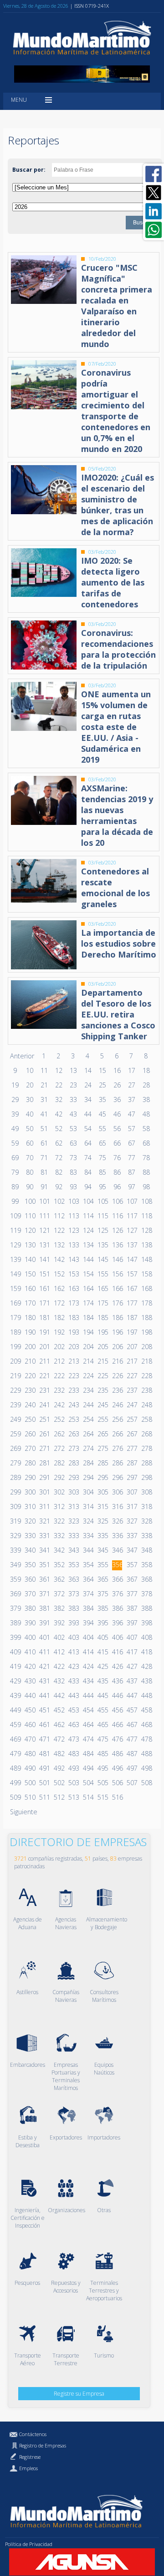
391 (44, 1623)
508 (146, 1783)
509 (15, 1797)
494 (88, 1768)
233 (73, 1390)
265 (102, 1434)
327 (132, 1521)
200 (30, 1347)
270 (30, 1448)
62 (59, 1143)
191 (44, 1332)
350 (30, 1565)
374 (88, 1594)
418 (146, 1652)
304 (88, 1492)
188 (146, 1318)
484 (88, 1754)
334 (88, 1536)
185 (102, 1318)
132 (59, 1245)
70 (30, 1158)
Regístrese (30, 2457)
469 (15, 1739)
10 (30, 1070)
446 (117, 1695)
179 (15, 1318)
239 (15, 1405)
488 (146, 1754)
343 (73, 1550)
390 (30, 1623)
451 (44, 1710)
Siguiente (24, 1812)
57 (132, 1129)
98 (146, 1187)
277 (132, 1448)
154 (88, 1274)
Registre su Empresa (79, 2394)
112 (59, 1216)
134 (88, 1245)
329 (15, 1536)
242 (59, 1405)
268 (146, 1434)
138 (146, 1245)
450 (30, 1710)
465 (102, 1725)
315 (102, 1506)
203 (73, 1347)
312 (59, 1506)
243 (73, 1405)
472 (59, 1739)
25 (102, 1085)
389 (15, 1623)
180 (30, 1318)
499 (15, 1783)
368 (146, 1579)
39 (15, 1114)
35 (102, 1099)
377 (132, 1594)
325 (102, 1521)
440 (30, 1695)
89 (15, 1187)
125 (102, 1230)
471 (44, 1739)
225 (102, 1376)
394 (88, 1623)
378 (146, 1594)
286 (117, 1463)
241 (44, 1405)
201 (44, 1347)
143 (73, 1259)
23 (73, 1085)
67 (132, 1143)
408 (146, 1637)
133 (73, 1245)
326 (117, 1521)
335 (102, 1536)
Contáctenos (33, 2434)
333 (73, 1536)
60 (30, 1143)
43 (73, 1114)
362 (59, 1579)
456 (117, 1710)
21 (44, 1085)
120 (30, 1230)
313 (73, 1506)
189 (15, 1332)
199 (15, 1347)
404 (88, 1637)
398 (146, 1623)
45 (102, 1114)
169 (15, 1303)
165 (102, 1288)
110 (30, 1216)
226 (117, 1376)
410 (30, 1652)
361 (44, 1579)
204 (88, 1347)
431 (44, 1681)
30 (30, 1099)
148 (146, 1259)
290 (30, 1477)
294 (88, 1477)
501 (44, 1783)
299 (15, 1492)
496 (117, 1768)
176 (117, 1303)
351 (44, 1565)
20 (30, 1085)
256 (117, 1419)
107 (132, 1201)
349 (15, 1565)
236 (117, 1390)
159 (15, 1288)
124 (88, 1230)
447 (132, 1695)
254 (88, 1419)
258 (146, 1419)
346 (117, 1550)
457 (132, 1710)
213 (73, 1361)
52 (59, 1129)
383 (73, 1608)
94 (88, 1187)
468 (146, 1725)
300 (30, 1492)
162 (59, 1288)
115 (102, 1216)
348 (146, 1550)
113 (73, 1216)
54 (88, 1129)
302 (59, 1492)
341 (44, 1550)
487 (132, 1754)
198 (146, 1332)
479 (15, 1754)
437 (132, 1681)
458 (146, 1710)
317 (132, 1506)
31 (44, 1099)
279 (15, 1463)
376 (117, 1594)
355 (102, 1565)
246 (117, 1405)
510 (30, 1797)
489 (15, 1768)
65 (102, 1143)
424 (88, 1666)
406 (117, 1637)
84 (88, 1172)
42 (59, 1114)
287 (132, 1463)
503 (73, 1783)
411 (44, 1652)
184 (88, 1318)
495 (102, 1768)
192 (59, 1332)
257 (132, 1419)
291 (44, 1477)
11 (44, 1070)
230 (30, 1390)
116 (117, 1216)
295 (102, 1477)
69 (15, 1158)
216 (117, 1361)
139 (15, 1259)
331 (44, 1536)
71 (44, 1158)
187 (132, 1318)
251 (44, 1419)
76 (117, 1158)
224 (88, 1376)
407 (132, 1637)
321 (44, 1521)
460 (30, 1725)
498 (146, 1768)
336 (117, 1536)
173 (73, 1303)
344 (88, 1550)
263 (73, 1434)
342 (59, 1550)
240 (30, 1405)
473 (73, 1739)
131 (44, 1245)
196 (117, 1332)
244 (88, 1405)
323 (73, 1521)
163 (73, 1288)
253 (73, 1419)
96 (117, 1187)
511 (44, 1797)
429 (15, 1681)
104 (88, 1201)
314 (88, 1506)
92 (59, 1187)
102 (59, 1201)
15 (102, 1070)
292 (59, 1477)
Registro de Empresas (43, 2445)
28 (146, 1085)
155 (102, 1274)
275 (102, 1448)
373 (73, 1594)
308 (146, 1492)
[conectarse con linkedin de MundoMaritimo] (154, 211)
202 (59, 1347)
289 (15, 1477)
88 (146, 1172)
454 (88, 1710)
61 (44, 1143)
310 (30, 1506)
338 (146, 1536)
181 (44, 1318)
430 (30, 1681)
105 (102, 1201)
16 (117, 1070)
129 (15, 1245)
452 (59, 1710)
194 (88, 1332)
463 (73, 1725)
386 (117, 1608)
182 (59, 1318)
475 (102, 1739)
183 (73, 1318)
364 (88, 1579)
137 (132, 1245)
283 (73, 1463)
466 (117, 1725)
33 (73, 1099)
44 (88, 1114)
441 (44, 1695)
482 (59, 1754)
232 (59, 1390)
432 (59, 1681)
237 (132, 1390)
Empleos (28, 2468)
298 (146, 1477)
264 (88, 1434)
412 (59, 1652)
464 (88, 1725)
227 (132, 1376)
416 (117, 1652)
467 (132, 1725)
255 (102, 1419)
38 (146, 1099)
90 (30, 1187)
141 (44, 1259)
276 (117, 1448)
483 (73, 1754)
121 (44, 1230)
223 (73, 1376)
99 (15, 1201)
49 (15, 1129)
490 (30, 1768)
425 (102, 1666)
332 (59, 1536)
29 (15, 1099)
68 (146, 1143)
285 (102, 1463)
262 (59, 1434)
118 (146, 1216)
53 (73, 1129)
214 (88, 1361)
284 (88, 1463)
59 (15, 1143)
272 (59, 1448)
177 (132, 1303)
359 (15, 1579)
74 (88, 1158)
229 (15, 1390)
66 (117, 1143)
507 (132, 1783)
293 (73, 1477)
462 (59, 1725)
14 (88, 1070)
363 (73, 1579)
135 (102, 1245)
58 (146, 1129)
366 (117, 1579)
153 (73, 1274)
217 (132, 1361)
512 (59, 1797)
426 (117, 1666)
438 (146, 1681)
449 (15, 1710)
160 (30, 1288)
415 (102, 1652)
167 (132, 1288)
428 (146, 1666)
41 (44, 1114)
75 (102, 1158)
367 (132, 1579)
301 (44, 1492)
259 (15, 1434)
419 (15, 1666)
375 (102, 1594)
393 (73, 1623)
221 (44, 1376)
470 (30, 1739)
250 (30, 1419)
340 (30, 1550)
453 (73, 1710)
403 (73, 1637)
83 (73, 1172)
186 (117, 1318)
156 (117, 1274)
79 (15, 1172)
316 (117, 1506)
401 (44, 1637)
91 (44, 1187)
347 (132, 1550)
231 (44, 1390)
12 (59, 1070)
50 (30, 1129)
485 (102, 1754)
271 (44, 1448)
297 (132, 1477)
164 (88, 1288)
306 (117, 1492)
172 (59, 1303)
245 (102, 1405)
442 (59, 1695)
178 (146, 1303)
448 (146, 1695)
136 (117, 1245)
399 (15, 1637)
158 (146, 1274)
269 (15, 1448)
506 (117, 1783)
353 (73, 1565)
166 (117, 1288)
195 (102, 1332)
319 (15, 1521)
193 (73, 1332)
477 (132, 1739)
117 (132, 1216)
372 (59, 1594)
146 (117, 1259)
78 (146, 1158)
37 (132, 1099)
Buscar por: (29, 170)
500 (30, 1783)
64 (88, 1143)
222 (59, 1376)
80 (30, 1172)
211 (44, 1361)
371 (44, 1594)
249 (15, 1419)
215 (102, 1361)
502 (59, 1783)
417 (132, 1652)
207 (132, 1347)
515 (102, 1797)
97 (132, 1187)
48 (146, 1114)
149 (15, 1274)
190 (30, 1332)
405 (102, 1637)
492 (59, 1768)
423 (73, 1666)
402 (59, 1637)
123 (73, 1230)
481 (44, 1754)
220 (30, 1376)
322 (59, 1521)
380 (30, 1608)
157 (132, 1274)
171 (44, 1303)
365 (102, 1579)
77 (132, 1158)
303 (73, 1492)
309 (15, 1506)
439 (15, 1695)
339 (15, 1550)
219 (15, 1376)
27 (132, 1085)
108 (146, 1201)
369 (15, 1594)
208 (146, 1347)
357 (132, 1565)
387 (132, 1608)
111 (44, 1216)
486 (117, 1754)
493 (73, 1768)
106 (117, 1201)
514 (88, 1797)
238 (146, 1390)
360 (30, 1579)
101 (44, 1201)
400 (30, 1637)
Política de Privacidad (29, 2544)
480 (30, 1754)
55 (102, 1129)
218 (146, 1361)
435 (102, 1681)
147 (132, 1259)
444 (88, 1695)
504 (88, 1783)
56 (117, 1129)
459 (15, 1725)
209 (15, 1361)
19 (15, 1085)
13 (73, 1070)
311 (44, 1506)
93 (73, 1187)
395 (102, 1623)
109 (15, 1216)
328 (146, 1521)
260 (30, 1434)
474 (88, 1739)
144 (88, 1259)
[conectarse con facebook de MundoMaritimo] (154, 174)
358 (146, 1565)
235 (102, 1390)
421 (44, 1666)
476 (117, 1739)
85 (102, 1172)
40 (30, 1114)
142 (59, 1259)
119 (15, 1230)
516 (117, 1797)
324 (88, 1521)
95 (102, 1187)
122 (59, 1230)
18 (146, 1070)
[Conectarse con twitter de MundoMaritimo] (154, 193)
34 (88, 1099)
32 (59, 1099)
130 (30, 1245)
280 (30, 1463)
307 (132, 1492)
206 (117, 1347)
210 (30, 1361)
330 (30, 1536)
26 (117, 1085)
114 (88, 1216)
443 (73, 1695)
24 (88, 1085)
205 (102, 1347)
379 (15, 1608)
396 (117, 1623)
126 (117, 1230)
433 (73, 1681)
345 (102, 1550)
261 (44, 1434)
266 (117, 1434)
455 (102, 1710)
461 (44, 1725)
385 (102, 1608)
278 (146, 1448)
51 (44, 1129)
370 (30, 1594)
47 (132, 1114)
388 (146, 1608)
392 (59, 1623)
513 (73, 1797)
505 (102, 1783)
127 (132, 1230)
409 (15, 1652)
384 (88, 1608)
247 (132, 1405)
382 (59, 1608)
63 (73, 1143)
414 (88, 1652)
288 (146, 1463)
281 (44, 1463)
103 (73, 1201)
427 (132, 1666)
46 (117, 1114)
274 (88, 1448)
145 (102, 1259)
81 (44, 1172)
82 (59, 1172)
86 (117, 1172)
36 (117, 1099)
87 (132, 1172)
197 (132, 1332)
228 (146, 1376)
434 (88, 1681)
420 (30, 1666)
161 (44, 1288)
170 (30, 1303)
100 (30, 1201)
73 (73, 1158)
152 (59, 1274)
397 (132, 1623)
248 (146, 1405)
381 (44, 1608)
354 (88, 1565)
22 (59, 1085)
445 (102, 1695)
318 (146, 1506)
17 (132, 1070)
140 (30, 1259)
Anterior (22, 1056)
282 (59, 1463)
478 (146, 1739)
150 (30, 1274)
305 (102, 1492)
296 (117, 1477)
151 (44, 1274)
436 (117, 1681)
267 (132, 1434)
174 (88, 1303)
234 (88, 1390)
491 (44, 1768)
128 (146, 1230)
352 (59, 1565)
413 (73, 1652)
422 (59, 1666)
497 (132, 1768)
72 (59, 1158)
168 (146, 1288)
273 (73, 1448)
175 (102, 1303)
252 (59, 1419)
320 (30, 1521)
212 (59, 1361)
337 (132, 1536)
